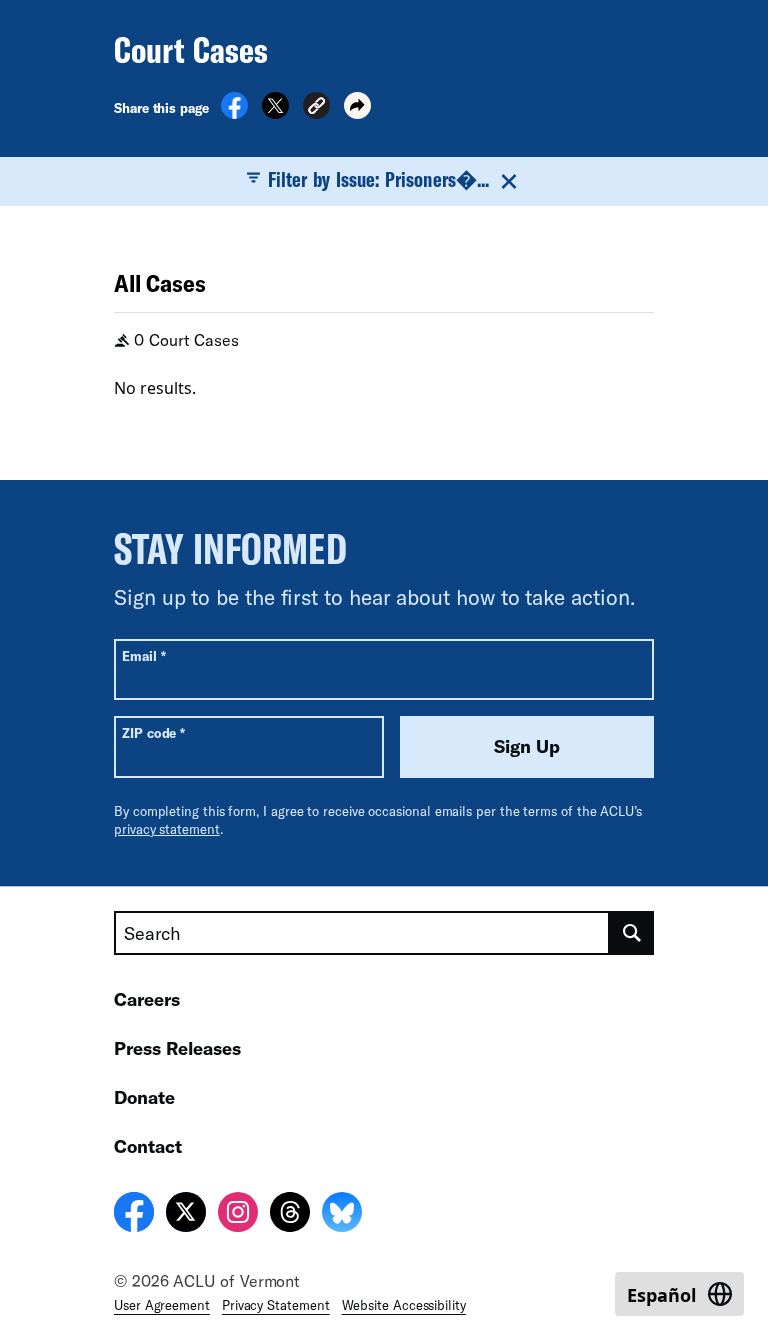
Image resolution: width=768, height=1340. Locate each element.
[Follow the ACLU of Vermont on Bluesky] (342, 1215)
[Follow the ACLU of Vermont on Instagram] (238, 1215)
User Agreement (162, 1305)
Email (143, 655)
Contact (148, 1146)
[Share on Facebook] (234, 113)
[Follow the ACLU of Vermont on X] (186, 1215)
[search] (632, 933)
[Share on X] (275, 113)
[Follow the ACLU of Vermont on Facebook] (134, 1215)
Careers (147, 999)
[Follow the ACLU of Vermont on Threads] (290, 1215)
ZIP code (153, 732)
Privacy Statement (276, 1305)
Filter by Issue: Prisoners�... (378, 179)
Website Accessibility (404, 1305)
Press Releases (177, 1048)
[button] (316, 108)
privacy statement (167, 829)
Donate (144, 1097)
